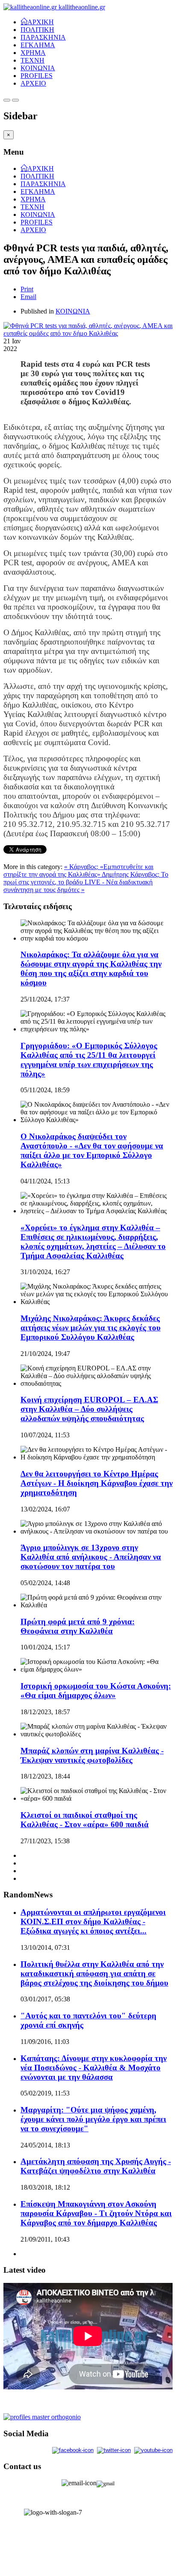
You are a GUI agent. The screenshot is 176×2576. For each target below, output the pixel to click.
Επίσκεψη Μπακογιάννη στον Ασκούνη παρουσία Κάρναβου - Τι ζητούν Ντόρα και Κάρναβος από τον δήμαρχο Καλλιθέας (96, 2213)
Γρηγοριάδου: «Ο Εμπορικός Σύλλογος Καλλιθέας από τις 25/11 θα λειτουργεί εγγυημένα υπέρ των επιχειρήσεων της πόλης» (89, 1060)
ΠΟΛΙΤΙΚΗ (37, 30)
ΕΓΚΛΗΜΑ (38, 45)
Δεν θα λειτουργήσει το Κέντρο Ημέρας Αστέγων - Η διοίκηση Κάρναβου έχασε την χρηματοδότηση (97, 1483)
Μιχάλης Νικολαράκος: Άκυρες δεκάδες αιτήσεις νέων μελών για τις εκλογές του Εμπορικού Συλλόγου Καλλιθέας (91, 1328)
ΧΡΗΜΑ (33, 53)
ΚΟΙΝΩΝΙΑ (38, 68)
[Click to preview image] (88, 333)
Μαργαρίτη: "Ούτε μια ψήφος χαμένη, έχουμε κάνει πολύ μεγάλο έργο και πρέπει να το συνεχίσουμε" (93, 2119)
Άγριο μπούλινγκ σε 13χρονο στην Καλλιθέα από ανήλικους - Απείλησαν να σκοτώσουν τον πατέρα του (91, 1557)
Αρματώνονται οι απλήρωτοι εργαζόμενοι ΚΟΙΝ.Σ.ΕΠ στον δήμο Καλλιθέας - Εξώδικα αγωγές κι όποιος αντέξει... (93, 1921)
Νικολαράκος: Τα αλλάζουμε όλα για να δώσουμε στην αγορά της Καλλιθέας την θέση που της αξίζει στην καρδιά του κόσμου (91, 969)
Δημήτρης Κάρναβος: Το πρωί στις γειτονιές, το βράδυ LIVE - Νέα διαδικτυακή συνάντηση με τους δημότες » (86, 882)
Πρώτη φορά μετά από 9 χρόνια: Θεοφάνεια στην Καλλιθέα (78, 1626)
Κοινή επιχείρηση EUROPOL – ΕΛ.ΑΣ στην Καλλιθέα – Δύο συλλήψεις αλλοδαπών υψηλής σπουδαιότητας (89, 1409)
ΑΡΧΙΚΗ (41, 21)
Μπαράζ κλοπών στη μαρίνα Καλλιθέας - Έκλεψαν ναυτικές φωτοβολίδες (92, 1755)
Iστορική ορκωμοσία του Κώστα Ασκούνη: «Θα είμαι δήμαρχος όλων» (96, 1691)
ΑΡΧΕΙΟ (33, 83)
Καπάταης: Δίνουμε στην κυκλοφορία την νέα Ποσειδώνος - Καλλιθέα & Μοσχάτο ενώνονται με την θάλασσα (94, 2068)
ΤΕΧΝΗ (32, 60)
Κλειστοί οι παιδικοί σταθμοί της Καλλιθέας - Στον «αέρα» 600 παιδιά (85, 1820)
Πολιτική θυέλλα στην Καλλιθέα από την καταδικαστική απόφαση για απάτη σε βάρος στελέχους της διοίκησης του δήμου (94, 1973)
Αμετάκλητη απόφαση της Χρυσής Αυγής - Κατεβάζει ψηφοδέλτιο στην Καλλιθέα (96, 2166)
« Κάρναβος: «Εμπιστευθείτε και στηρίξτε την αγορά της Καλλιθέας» (78, 871)
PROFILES (37, 76)
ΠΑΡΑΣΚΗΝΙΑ (43, 37)
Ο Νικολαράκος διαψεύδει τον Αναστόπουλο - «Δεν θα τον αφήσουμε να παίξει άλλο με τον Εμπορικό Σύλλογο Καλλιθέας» (92, 1150)
